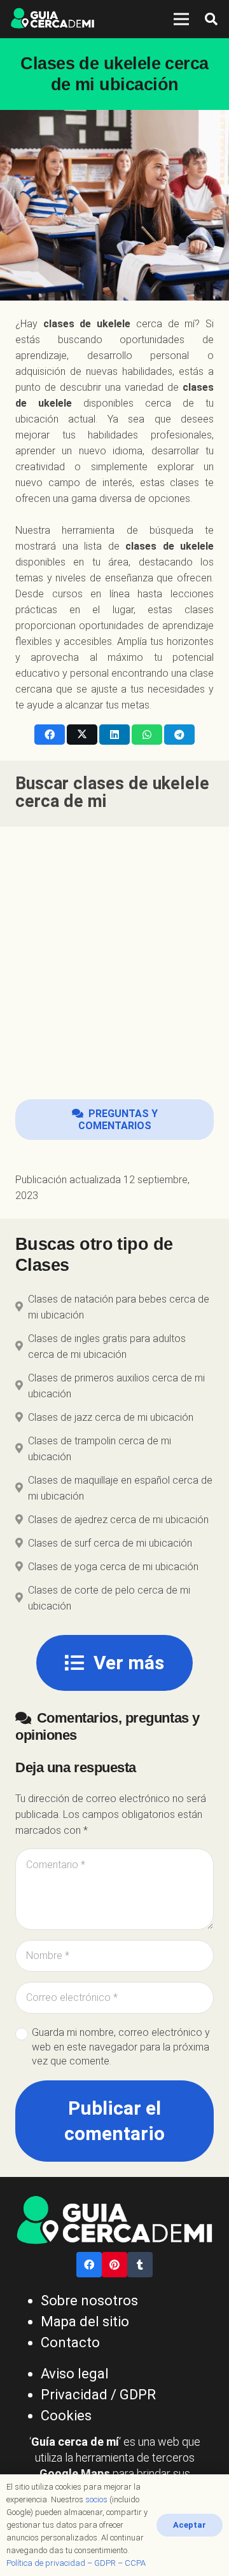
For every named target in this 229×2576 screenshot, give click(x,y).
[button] (211, 19)
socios (96, 2499)
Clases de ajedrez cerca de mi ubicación (118, 1520)
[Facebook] (89, 2265)
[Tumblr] (140, 2265)
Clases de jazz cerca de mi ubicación (111, 1417)
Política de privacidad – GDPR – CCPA (76, 2563)
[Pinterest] (114, 2265)
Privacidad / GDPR (98, 2395)
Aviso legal (75, 2374)
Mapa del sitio (85, 2322)
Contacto (70, 2342)
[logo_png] (52, 19)
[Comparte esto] (50, 735)
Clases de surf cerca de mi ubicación (110, 1543)
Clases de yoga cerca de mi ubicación (113, 1567)
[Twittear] (82, 735)
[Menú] (181, 19)
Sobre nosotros (89, 2301)
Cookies (66, 2416)
